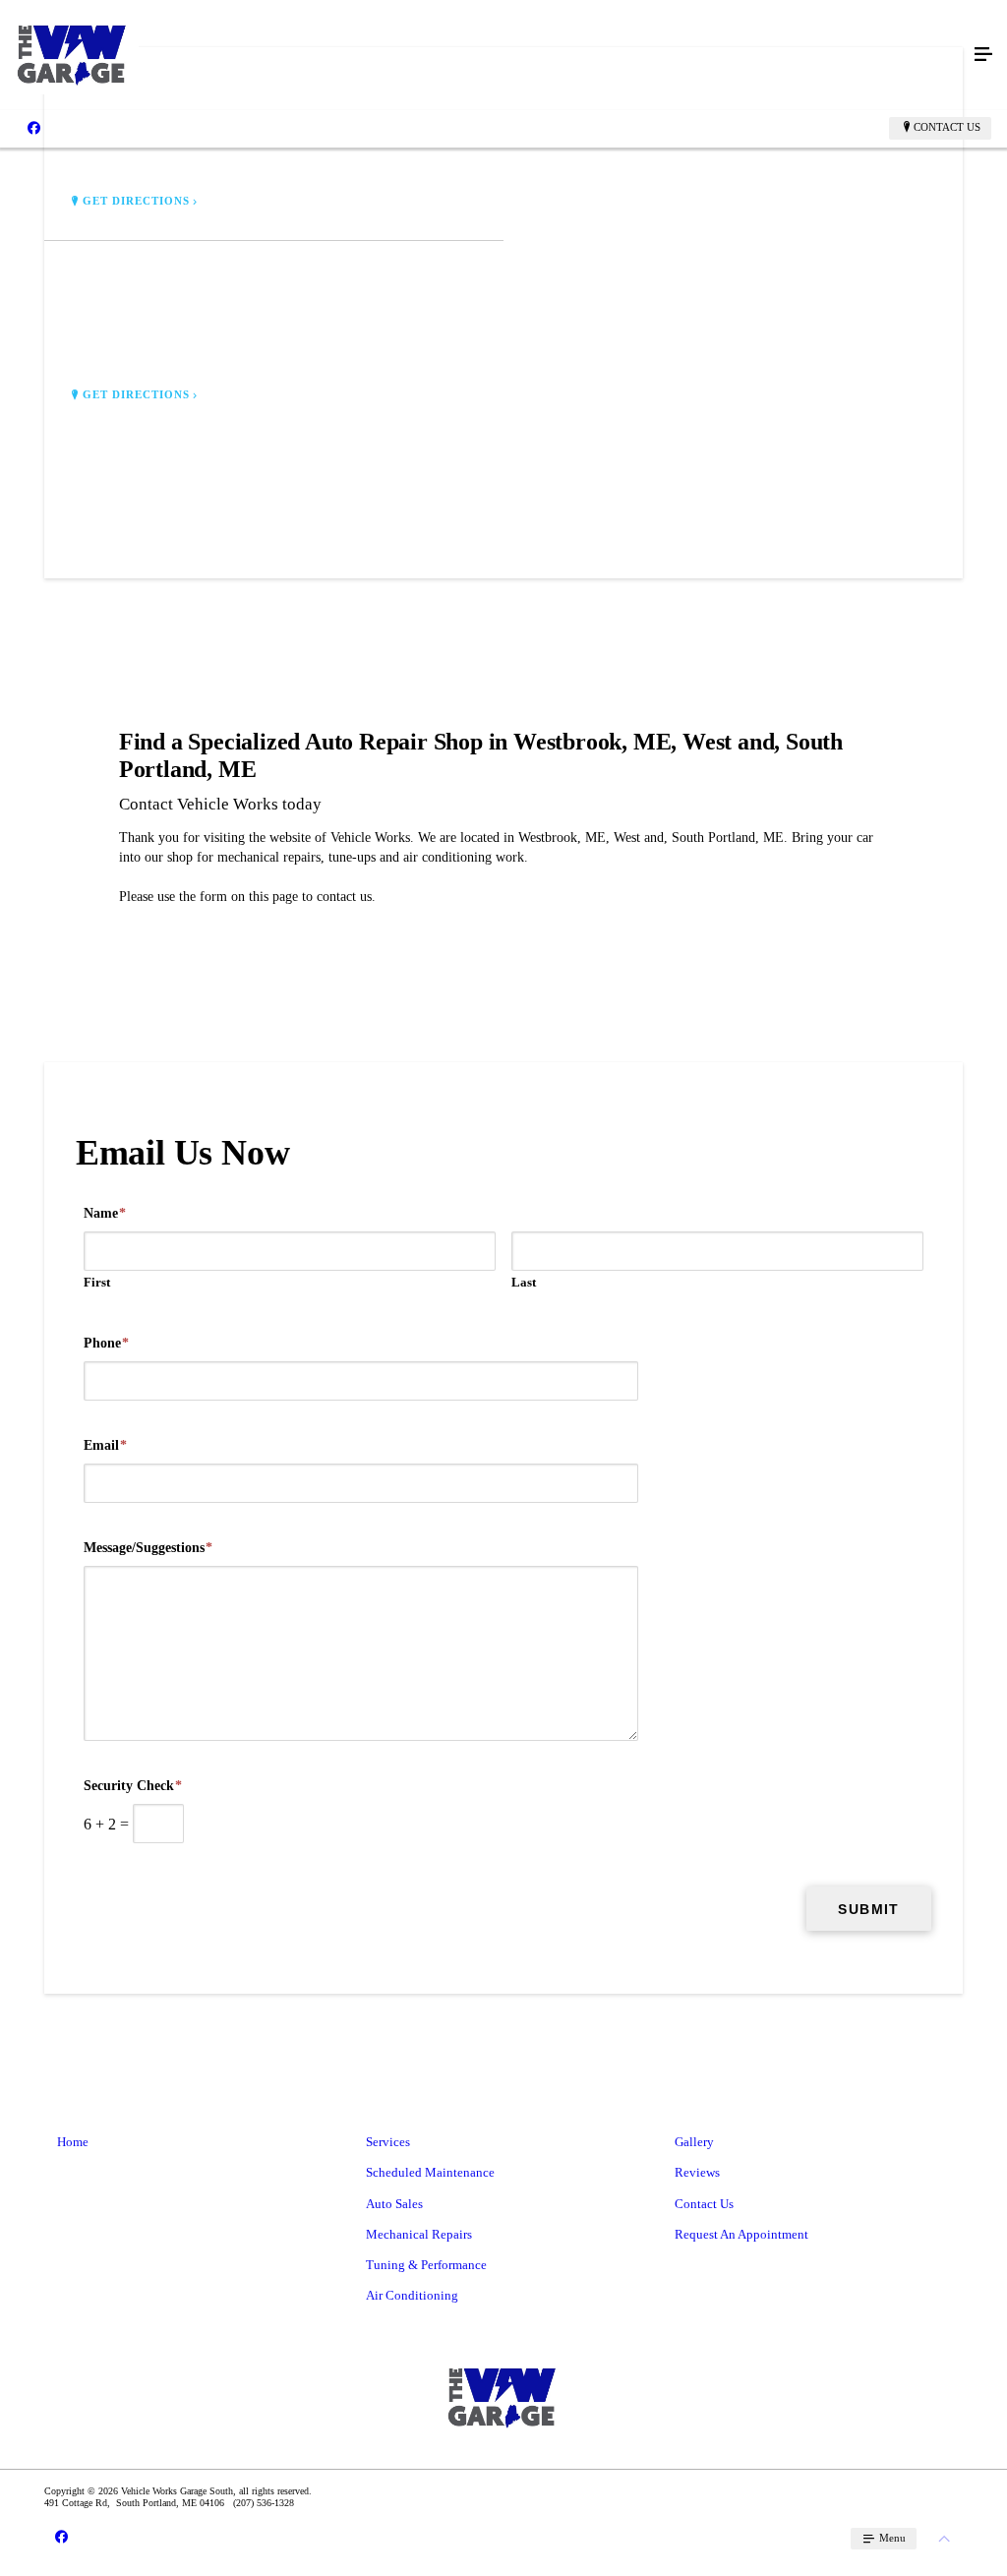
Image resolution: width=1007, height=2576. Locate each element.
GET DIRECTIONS (137, 201)
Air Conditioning (412, 2295)
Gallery (694, 2142)
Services (388, 2142)
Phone (106, 1343)
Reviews (697, 2172)
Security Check (133, 1786)
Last (524, 1282)
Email (105, 1445)
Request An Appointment (741, 2234)
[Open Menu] (983, 55)
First (97, 1282)
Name (105, 1213)
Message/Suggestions (148, 1548)
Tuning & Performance (426, 2265)
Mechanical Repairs (419, 2234)
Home (73, 2142)
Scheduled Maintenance (430, 2172)
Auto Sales (394, 2204)
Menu (891, 2538)
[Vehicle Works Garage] (484, 55)
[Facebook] (34, 128)
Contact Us (947, 127)
